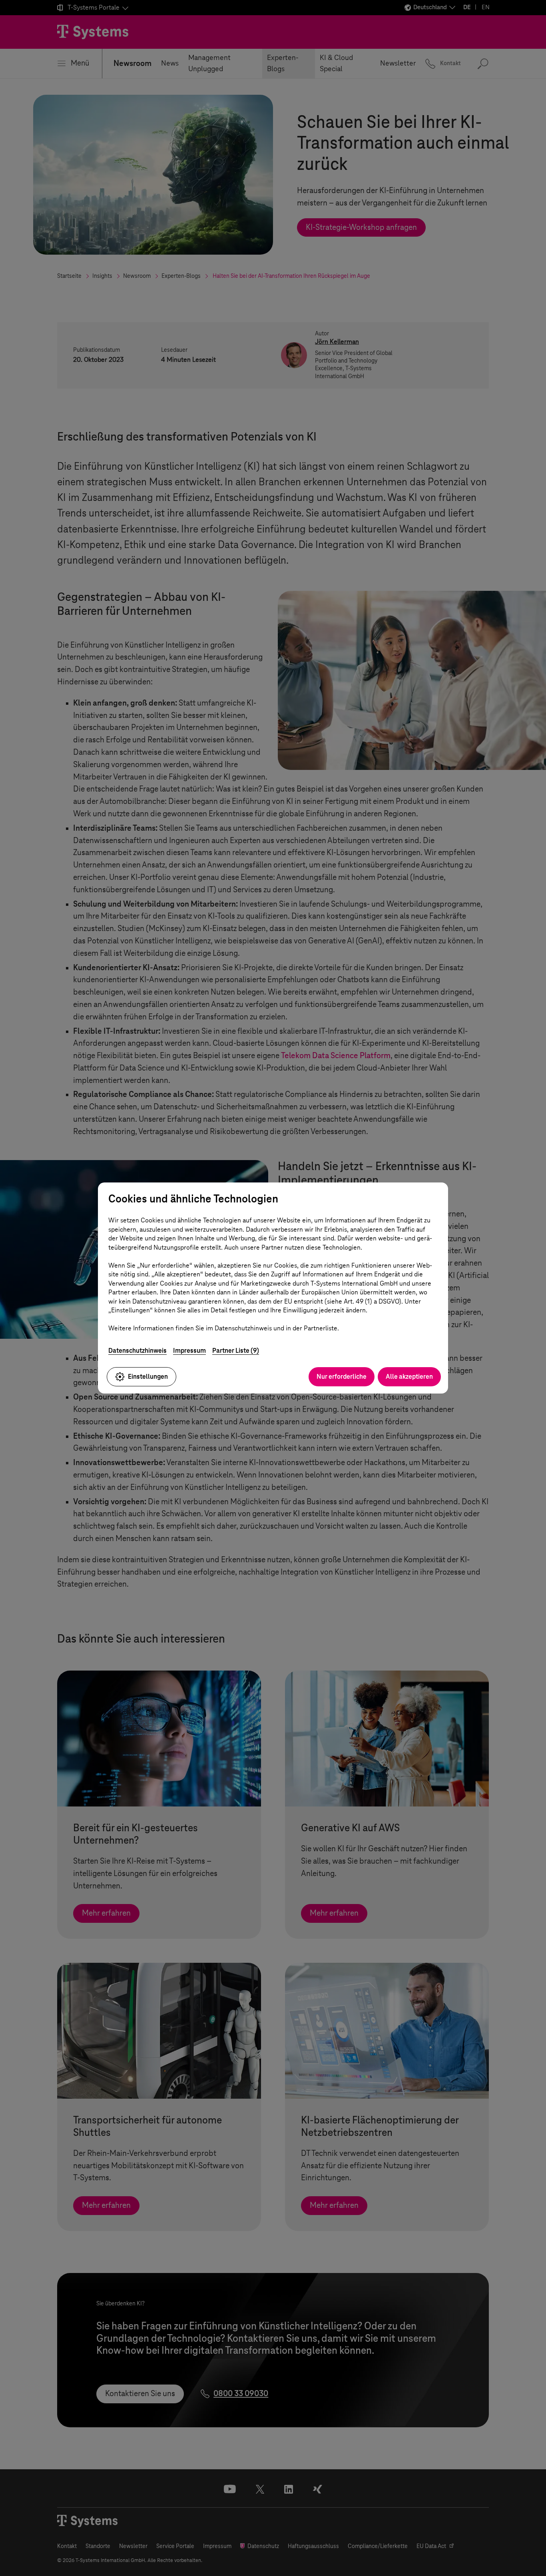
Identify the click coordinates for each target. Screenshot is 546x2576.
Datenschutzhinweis (137, 1351)
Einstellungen (148, 1377)
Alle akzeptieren (409, 1377)
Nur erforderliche (342, 1377)
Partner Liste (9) (236, 1351)
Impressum (189, 1351)
